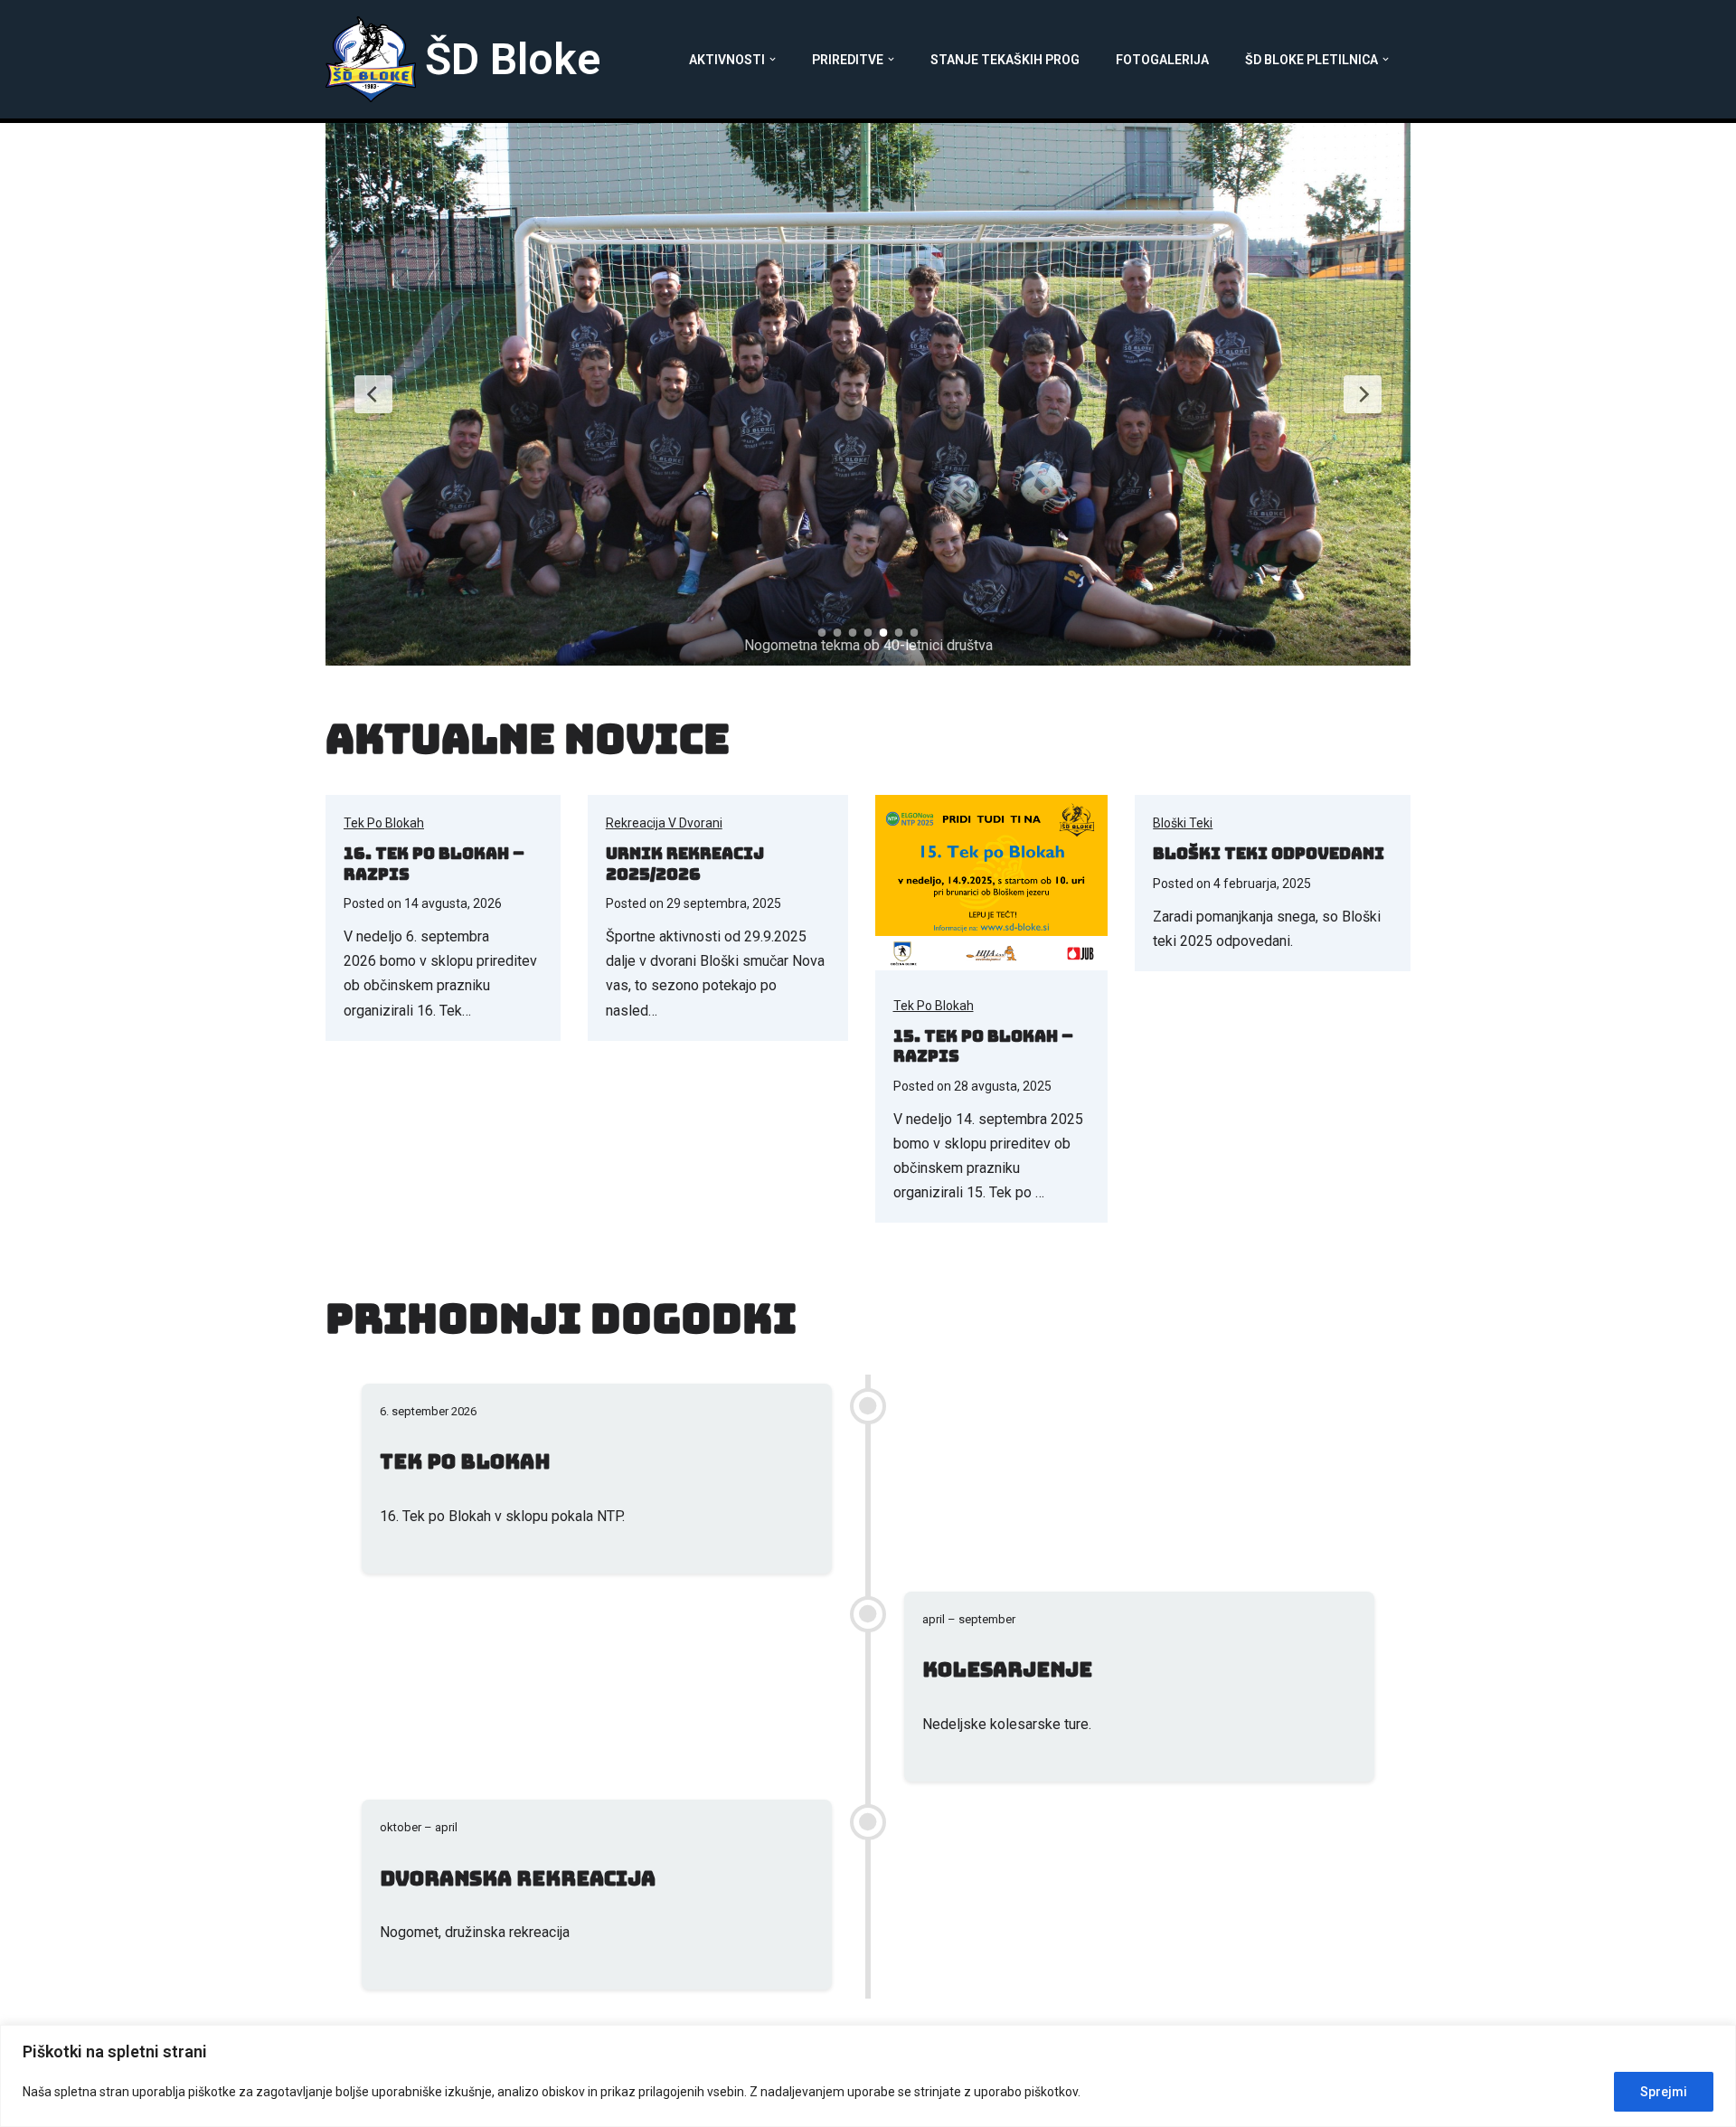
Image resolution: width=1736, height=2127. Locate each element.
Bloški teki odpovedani (1269, 853)
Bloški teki (1183, 823)
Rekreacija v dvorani (664, 823)
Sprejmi (1664, 2092)
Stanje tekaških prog (1005, 60)
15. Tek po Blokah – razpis (983, 1046)
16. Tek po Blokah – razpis (434, 864)
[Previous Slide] (373, 394)
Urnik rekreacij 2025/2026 (685, 864)
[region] (868, 2076)
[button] (773, 59)
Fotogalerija (1162, 60)
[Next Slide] (1363, 394)
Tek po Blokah (384, 823)
